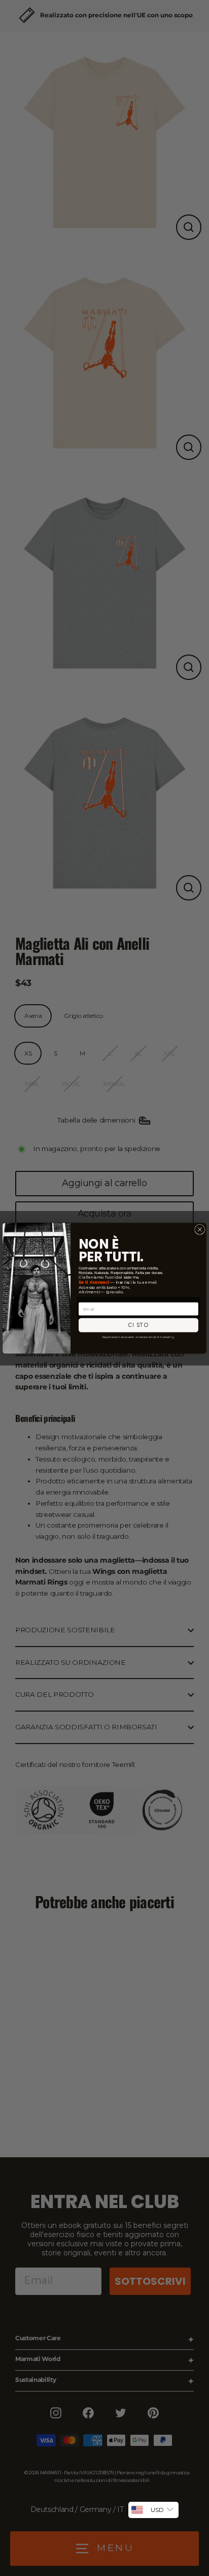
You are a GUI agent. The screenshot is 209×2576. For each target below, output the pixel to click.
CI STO (139, 1325)
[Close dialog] (200, 1229)
